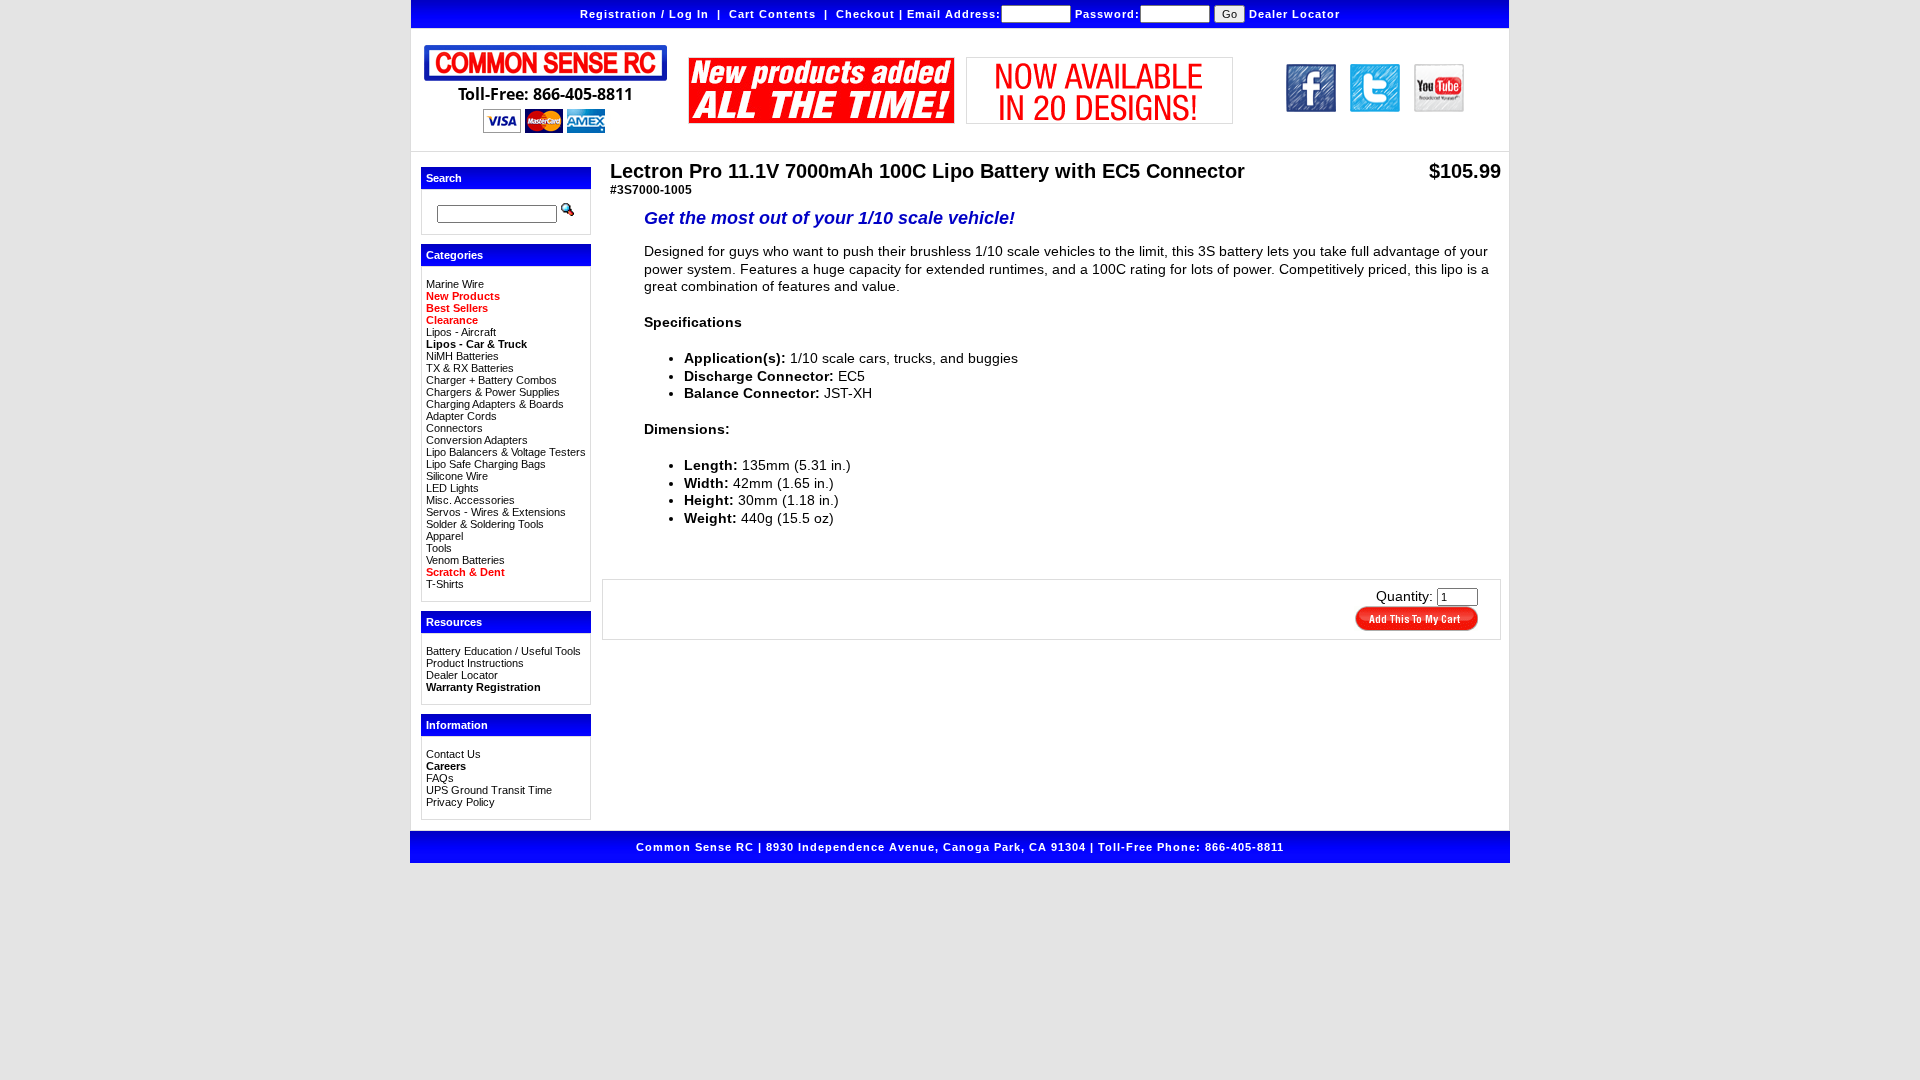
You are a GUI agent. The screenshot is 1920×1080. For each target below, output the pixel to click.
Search (444, 178)
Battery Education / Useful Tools (503, 651)
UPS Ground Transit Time (489, 790)
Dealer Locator (1294, 14)
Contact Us (453, 754)
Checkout (865, 14)
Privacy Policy (460, 802)
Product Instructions (475, 663)
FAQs (440, 778)
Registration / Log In (644, 14)
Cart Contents (772, 14)
